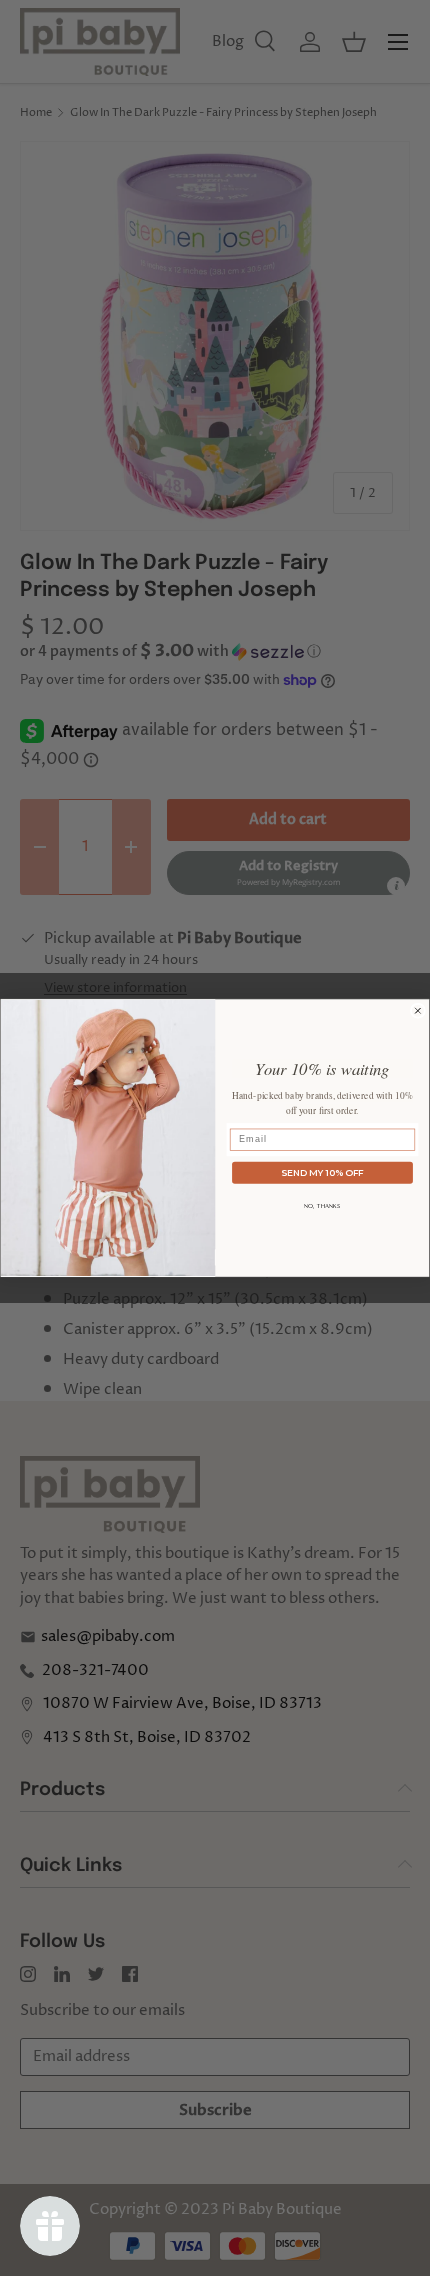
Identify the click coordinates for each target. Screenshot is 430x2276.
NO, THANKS (322, 1205)
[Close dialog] (417, 1010)
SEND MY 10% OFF (322, 1172)
